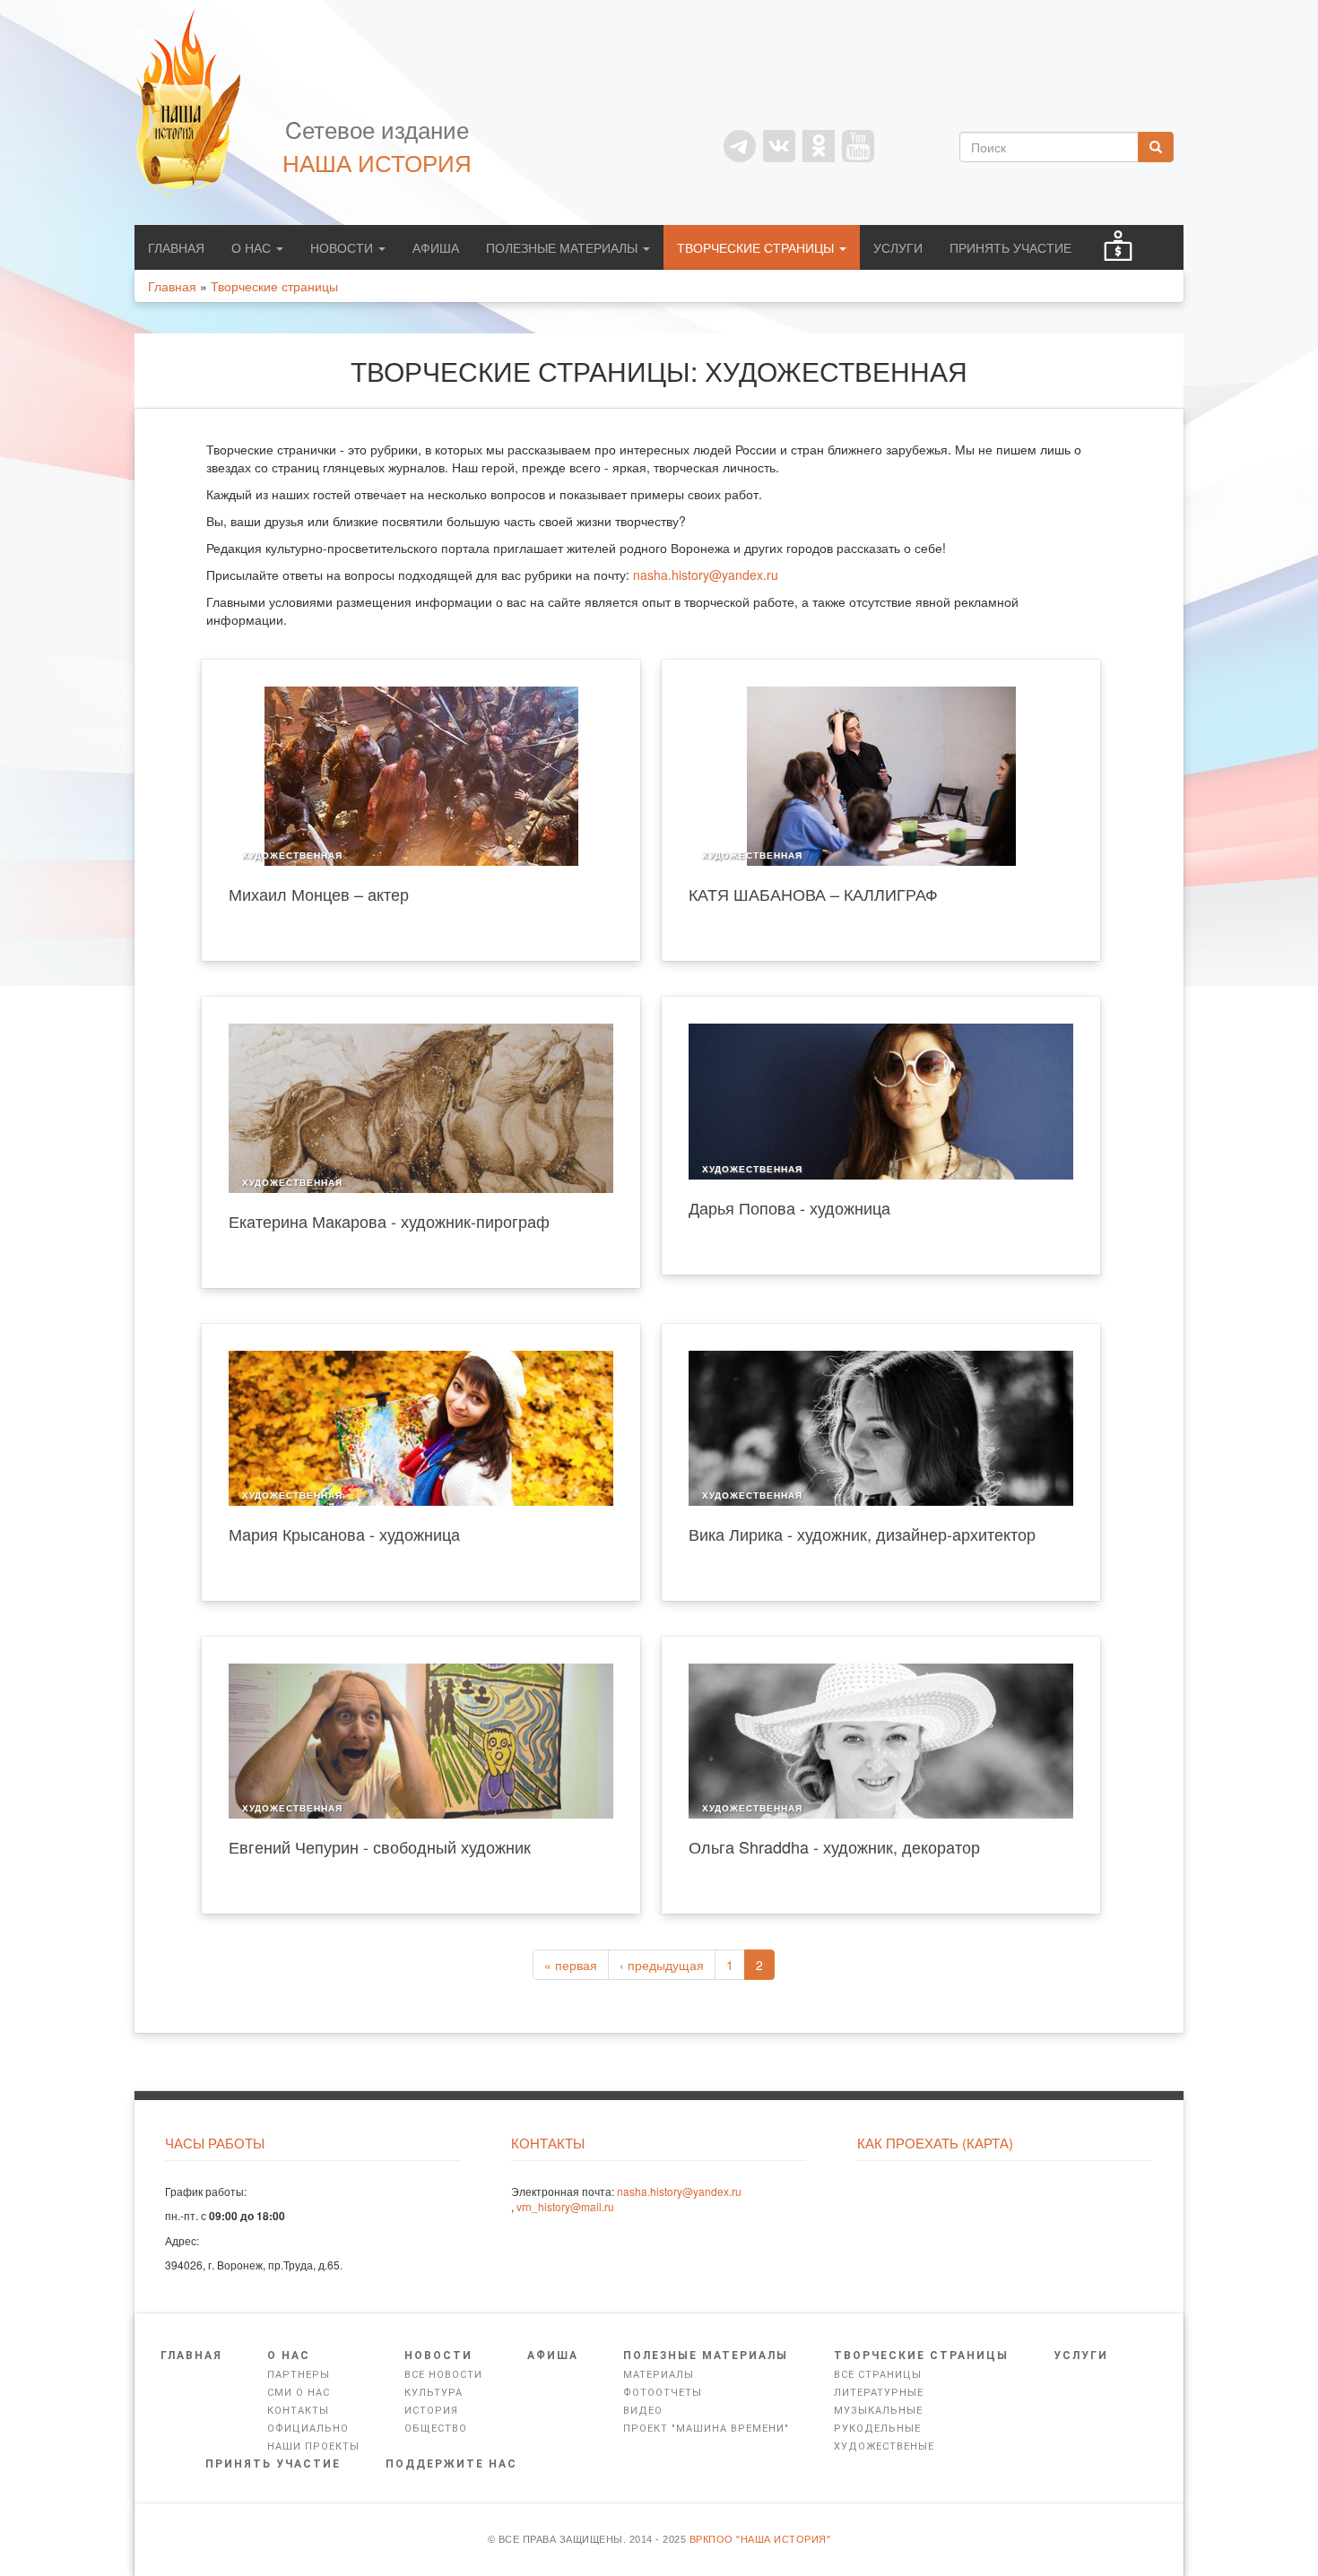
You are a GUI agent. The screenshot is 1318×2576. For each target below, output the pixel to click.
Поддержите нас (451, 2464)
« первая (571, 1965)
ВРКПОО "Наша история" (760, 2539)
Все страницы (878, 2375)
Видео (643, 2411)
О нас (253, 247)
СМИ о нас (299, 2393)
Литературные (879, 2393)
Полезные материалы (564, 247)
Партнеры (299, 2375)
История (431, 2411)
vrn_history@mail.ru (565, 2206)
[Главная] (197, 101)
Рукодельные (877, 2429)
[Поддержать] (1118, 247)
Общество (436, 2429)
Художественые (884, 2446)
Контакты (298, 2411)
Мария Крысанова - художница (344, 1534)
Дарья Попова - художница (789, 1207)
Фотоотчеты (663, 2393)
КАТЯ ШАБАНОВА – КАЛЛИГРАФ (813, 894)
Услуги (898, 247)
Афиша (436, 247)
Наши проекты (313, 2446)
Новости (343, 247)
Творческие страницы (757, 247)
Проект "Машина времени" (706, 2429)
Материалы (659, 2375)
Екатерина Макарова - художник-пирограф (389, 1221)
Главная (176, 247)
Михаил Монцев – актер (319, 894)
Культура (434, 2393)
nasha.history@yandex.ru (706, 575)
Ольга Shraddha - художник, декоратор (834, 1846)
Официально (308, 2429)
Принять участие (1010, 247)
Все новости (443, 2375)
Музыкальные (878, 2411)
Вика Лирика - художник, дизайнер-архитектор (862, 1534)
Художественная (292, 856)
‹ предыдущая (662, 1965)
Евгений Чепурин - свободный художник (380, 1846)
